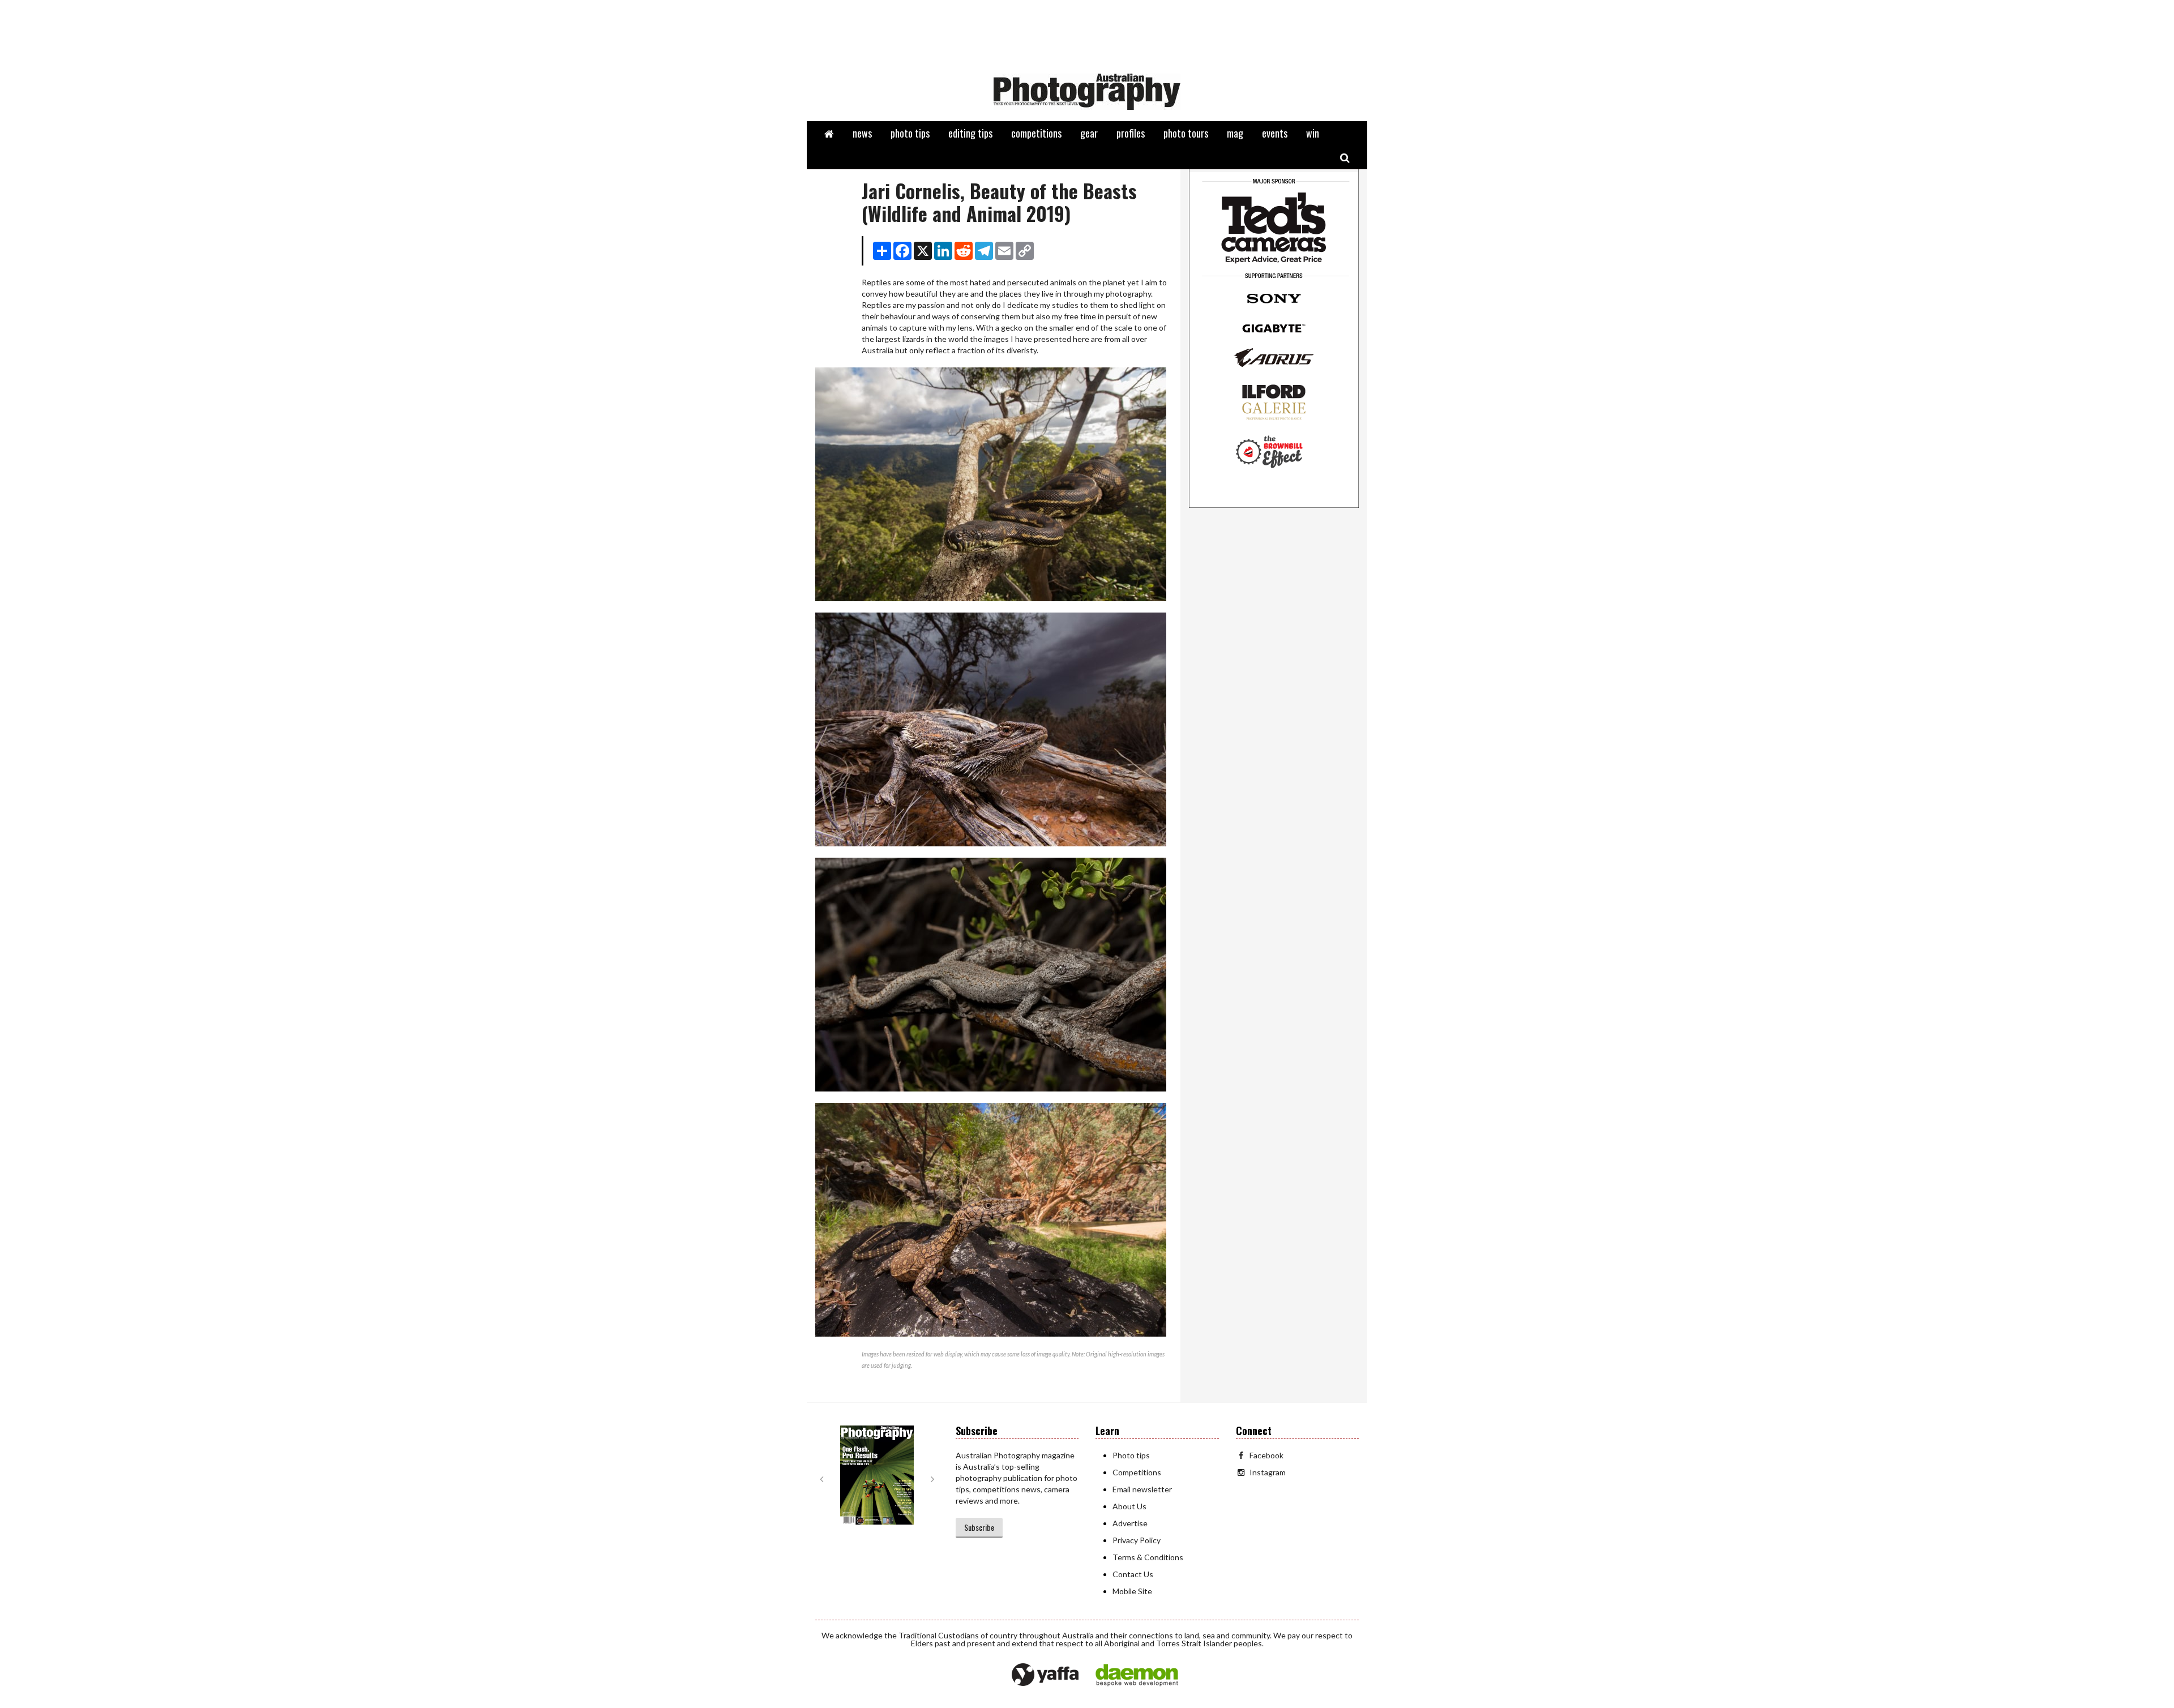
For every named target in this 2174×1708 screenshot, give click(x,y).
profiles (1131, 133)
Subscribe (979, 1527)
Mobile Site (1132, 1591)
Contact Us (1133, 1574)
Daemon (1137, 1675)
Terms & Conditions (1148, 1557)
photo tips (910, 133)
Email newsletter (1142, 1489)
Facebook (1266, 1455)
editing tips (970, 133)
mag (1235, 133)
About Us (1129, 1506)
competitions (1036, 133)
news (862, 133)
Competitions (1137, 1472)
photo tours (1186, 133)
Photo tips (1131, 1455)
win (1313, 133)
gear (1089, 133)
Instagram (1268, 1472)
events (1275, 133)
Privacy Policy (1137, 1540)
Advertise (1130, 1523)
